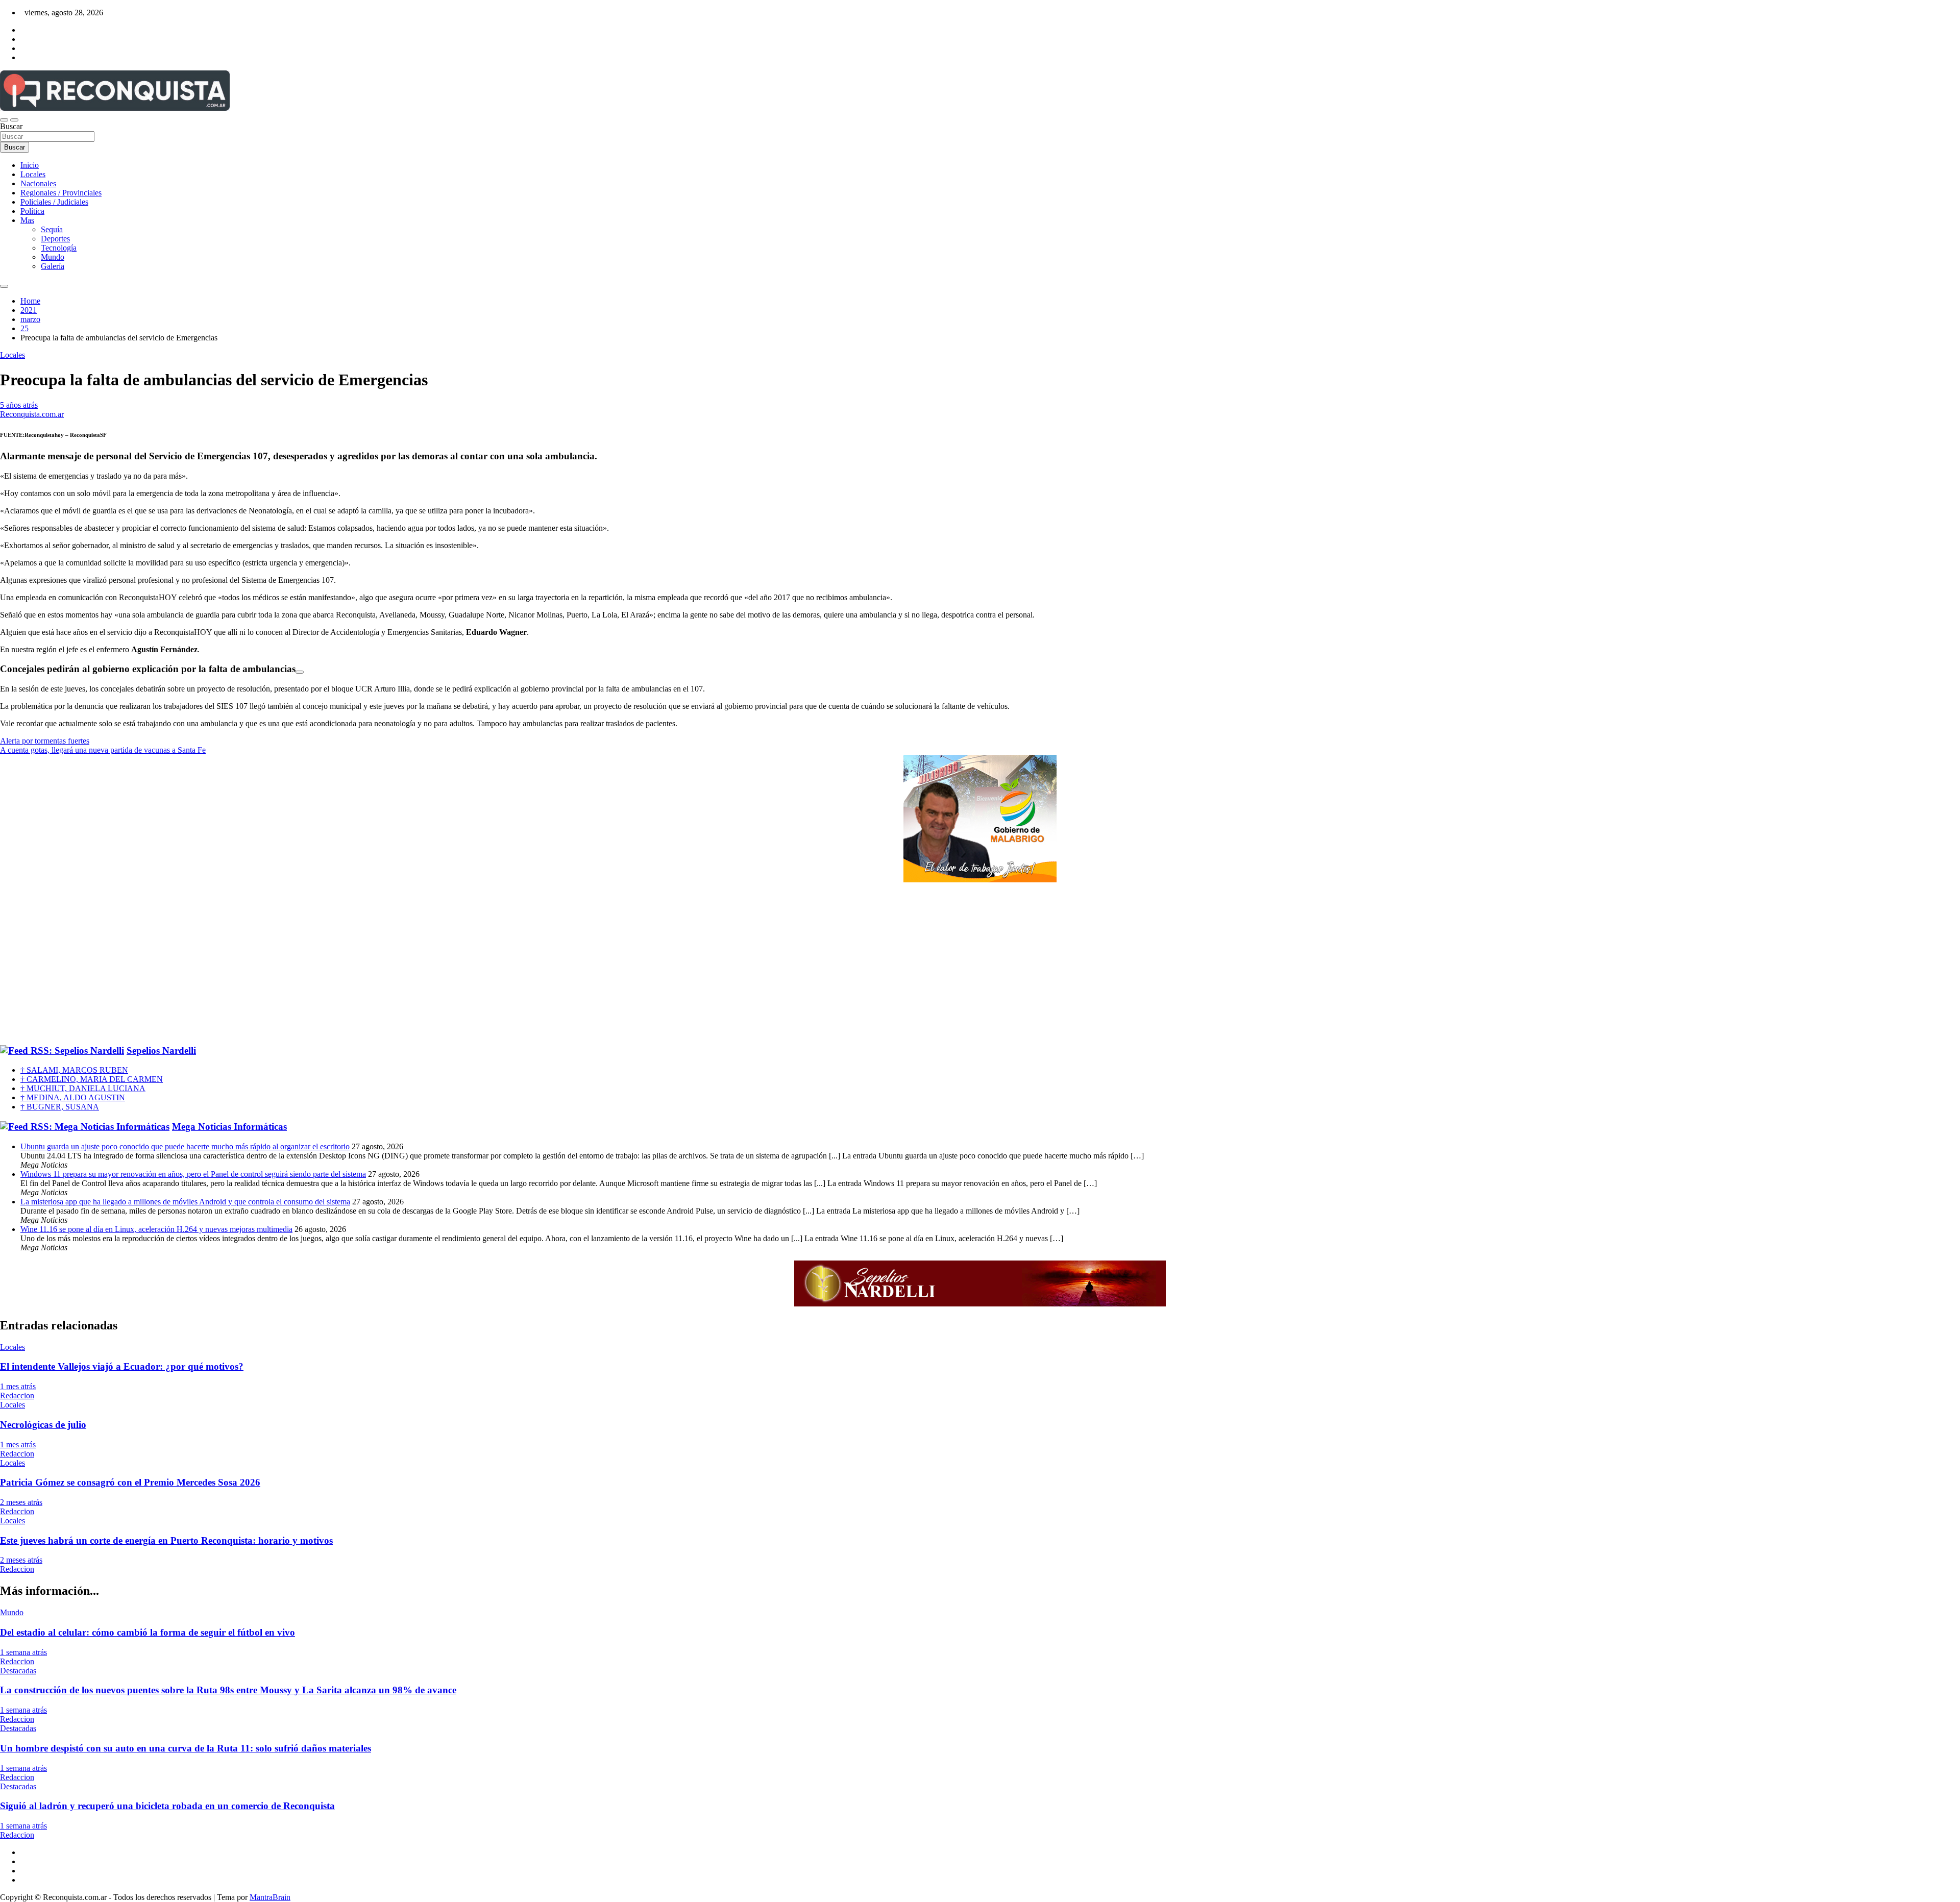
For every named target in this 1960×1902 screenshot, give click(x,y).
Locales (33, 174)
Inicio (30, 165)
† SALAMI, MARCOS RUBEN (74, 1070)
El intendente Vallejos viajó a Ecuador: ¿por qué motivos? (122, 1366)
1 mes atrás (18, 1386)
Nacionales (38, 183)
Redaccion (17, 1395)
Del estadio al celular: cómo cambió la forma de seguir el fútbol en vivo (148, 1632)
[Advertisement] (980, 964)
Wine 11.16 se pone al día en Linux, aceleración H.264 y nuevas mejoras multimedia (156, 1229)
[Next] (300, 672)
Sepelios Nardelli (161, 1051)
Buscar (11, 126)
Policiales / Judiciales (54, 202)
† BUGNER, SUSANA (60, 1107)
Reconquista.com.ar (32, 414)
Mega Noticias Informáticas (229, 1127)
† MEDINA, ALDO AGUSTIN (73, 1097)
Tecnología (59, 248)
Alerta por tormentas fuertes (45, 741)
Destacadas (18, 1671)
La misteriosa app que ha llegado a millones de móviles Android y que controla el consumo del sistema (185, 1202)
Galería (53, 266)
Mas (27, 220)
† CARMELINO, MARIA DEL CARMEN (92, 1079)
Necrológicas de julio (43, 1425)
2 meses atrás (21, 1502)
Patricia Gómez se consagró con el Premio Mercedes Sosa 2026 (130, 1482)
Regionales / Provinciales (61, 193)
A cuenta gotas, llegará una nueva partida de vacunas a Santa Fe (103, 750)
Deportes (55, 239)
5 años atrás (19, 405)
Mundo (53, 257)
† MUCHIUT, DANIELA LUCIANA (83, 1088)
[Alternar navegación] (4, 120)
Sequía (52, 229)
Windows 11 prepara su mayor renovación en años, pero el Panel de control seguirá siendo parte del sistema (193, 1174)
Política (32, 211)
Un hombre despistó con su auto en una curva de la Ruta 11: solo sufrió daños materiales (186, 1748)
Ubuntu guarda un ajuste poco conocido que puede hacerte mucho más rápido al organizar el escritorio (185, 1146)
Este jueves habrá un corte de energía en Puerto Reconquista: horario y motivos (166, 1540)
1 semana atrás (23, 1652)
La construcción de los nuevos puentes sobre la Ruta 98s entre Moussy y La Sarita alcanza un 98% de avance (228, 1690)
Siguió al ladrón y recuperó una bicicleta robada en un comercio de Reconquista (167, 1806)
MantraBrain (270, 1897)
